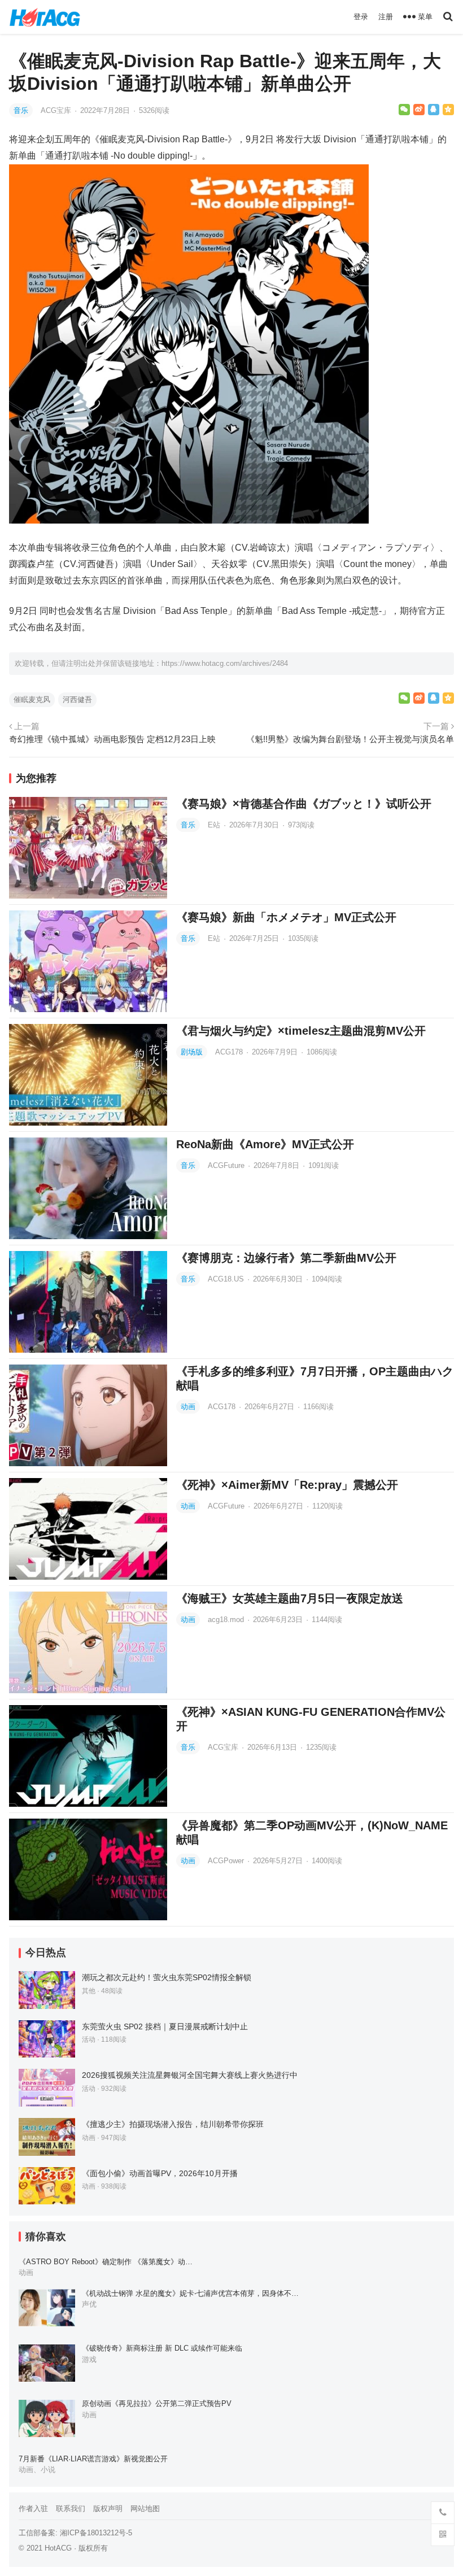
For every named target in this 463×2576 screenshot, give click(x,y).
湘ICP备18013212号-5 (96, 2533)
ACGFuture (227, 1165)
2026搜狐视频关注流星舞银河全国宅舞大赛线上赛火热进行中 (190, 2075)
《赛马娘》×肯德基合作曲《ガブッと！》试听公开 (304, 804)
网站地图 (145, 2509)
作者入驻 (33, 2509)
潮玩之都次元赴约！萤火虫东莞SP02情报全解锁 (167, 1977)
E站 (215, 825)
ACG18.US (227, 1279)
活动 (89, 2039)
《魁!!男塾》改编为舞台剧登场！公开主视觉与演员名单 (350, 739)
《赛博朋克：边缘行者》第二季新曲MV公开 (286, 1258)
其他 (89, 1991)
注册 (386, 17)
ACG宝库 (57, 110)
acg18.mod (227, 1620)
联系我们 (71, 2509)
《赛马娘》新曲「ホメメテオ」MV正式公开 (286, 917)
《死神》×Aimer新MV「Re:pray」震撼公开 (287, 1485)
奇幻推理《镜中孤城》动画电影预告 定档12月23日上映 (112, 739)
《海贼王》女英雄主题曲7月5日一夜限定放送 (290, 1598)
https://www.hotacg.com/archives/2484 (225, 663)
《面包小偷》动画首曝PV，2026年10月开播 (160, 2173)
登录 (361, 17)
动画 (188, 1407)
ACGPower (227, 1861)
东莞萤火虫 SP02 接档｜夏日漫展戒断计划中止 (165, 2026)
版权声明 (108, 2509)
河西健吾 (77, 699)
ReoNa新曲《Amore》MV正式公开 (265, 1144)
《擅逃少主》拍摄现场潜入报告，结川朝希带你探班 (173, 2124)
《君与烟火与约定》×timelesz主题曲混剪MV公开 (301, 1031)
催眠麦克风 (32, 699)
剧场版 (192, 1052)
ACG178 (230, 1052)
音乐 (21, 110)
